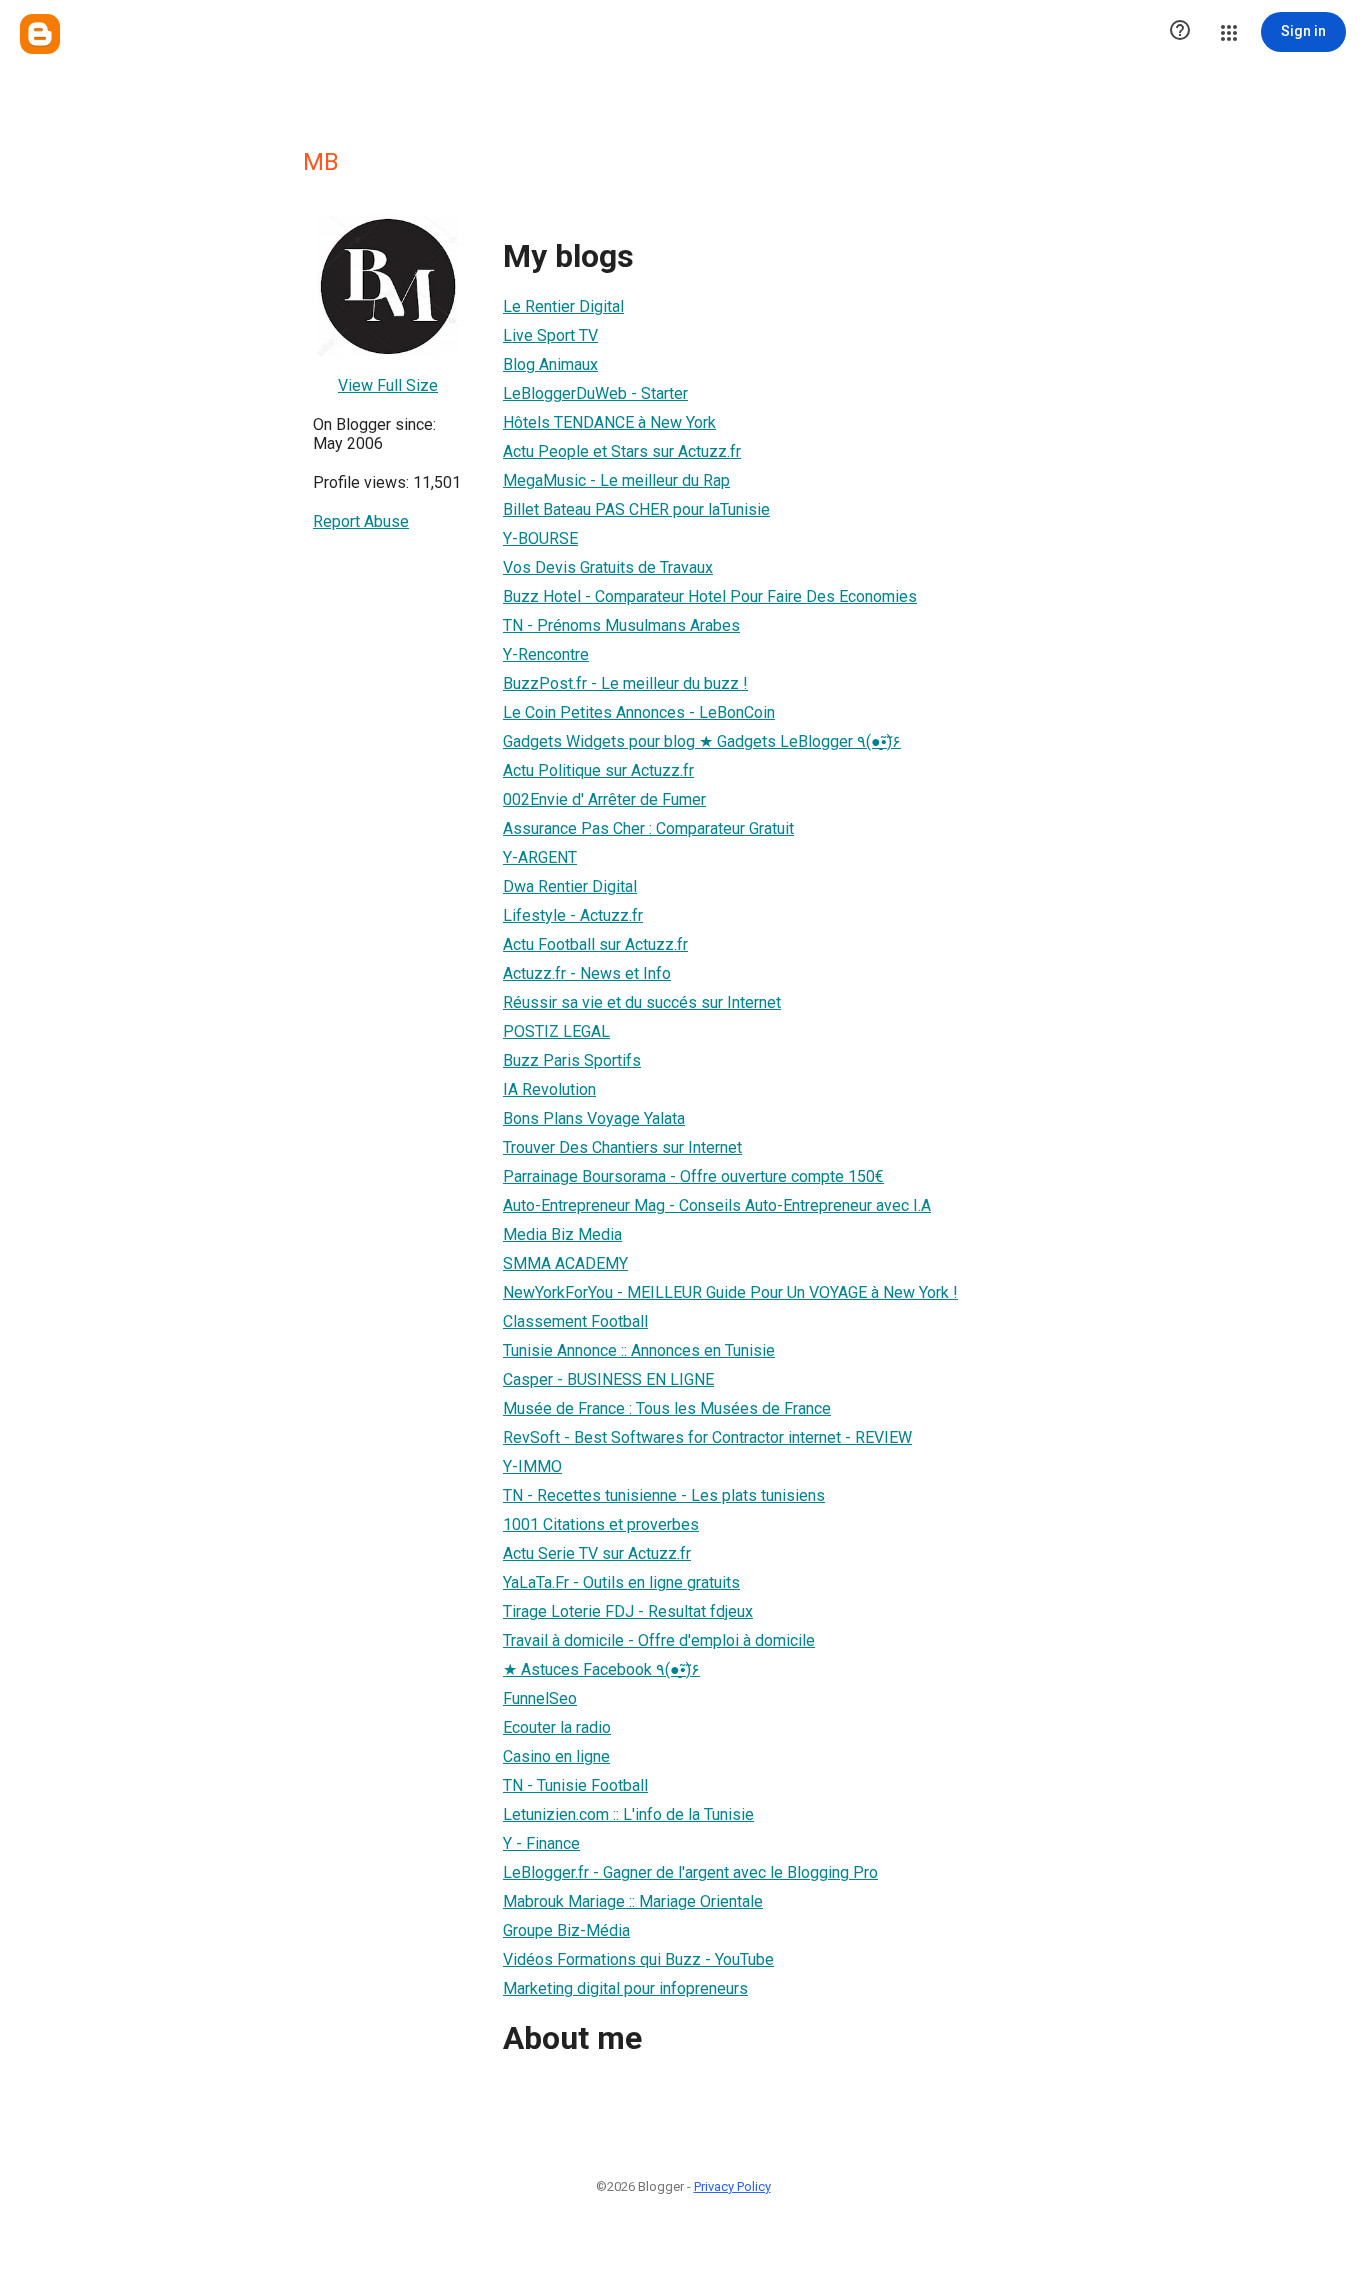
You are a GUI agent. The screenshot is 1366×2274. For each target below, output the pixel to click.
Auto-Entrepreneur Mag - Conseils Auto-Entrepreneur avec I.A (717, 1205)
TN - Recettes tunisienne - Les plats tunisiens (664, 1495)
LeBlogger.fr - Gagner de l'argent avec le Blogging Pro (690, 1872)
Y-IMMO (532, 1466)
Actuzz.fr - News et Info (587, 973)
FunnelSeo (540, 1698)
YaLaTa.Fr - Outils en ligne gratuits (621, 1582)
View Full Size (388, 385)
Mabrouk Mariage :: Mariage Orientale (633, 1901)
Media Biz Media (562, 1234)
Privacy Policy (732, 2186)
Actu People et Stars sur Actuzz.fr (622, 451)
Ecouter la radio (557, 1727)
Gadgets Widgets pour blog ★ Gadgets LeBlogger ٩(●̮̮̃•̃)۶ (702, 741)
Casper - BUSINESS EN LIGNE (608, 1379)
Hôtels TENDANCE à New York (609, 422)
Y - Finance (541, 1843)
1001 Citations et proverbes (601, 1524)
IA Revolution (549, 1089)
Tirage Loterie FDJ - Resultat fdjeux (628, 1611)
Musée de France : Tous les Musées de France (667, 1408)
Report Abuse (361, 521)
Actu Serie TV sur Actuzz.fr (597, 1553)
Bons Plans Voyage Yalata (594, 1118)
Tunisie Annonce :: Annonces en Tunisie (639, 1350)
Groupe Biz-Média (566, 1930)
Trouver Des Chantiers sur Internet (622, 1147)
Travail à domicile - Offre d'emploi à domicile (659, 1640)
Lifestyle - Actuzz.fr (573, 915)
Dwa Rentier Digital (570, 886)
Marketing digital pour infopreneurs (625, 1988)
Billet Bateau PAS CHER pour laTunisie (636, 509)
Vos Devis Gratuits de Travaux (608, 567)
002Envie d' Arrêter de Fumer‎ (604, 799)
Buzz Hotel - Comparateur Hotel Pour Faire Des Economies (710, 596)
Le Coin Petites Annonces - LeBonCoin (639, 712)
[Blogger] (40, 34)
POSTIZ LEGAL (556, 1031)
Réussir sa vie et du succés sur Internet (642, 1002)
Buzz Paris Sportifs (572, 1060)
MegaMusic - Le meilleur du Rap (616, 480)
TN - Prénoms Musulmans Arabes (621, 625)
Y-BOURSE (540, 538)
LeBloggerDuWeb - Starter (595, 393)
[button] (1180, 32)
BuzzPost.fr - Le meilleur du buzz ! (625, 683)
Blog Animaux (550, 364)
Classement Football (575, 1321)
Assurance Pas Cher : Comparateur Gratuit (648, 828)
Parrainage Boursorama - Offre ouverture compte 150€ (693, 1176)
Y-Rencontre (546, 654)
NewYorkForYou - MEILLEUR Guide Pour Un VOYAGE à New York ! (730, 1292)
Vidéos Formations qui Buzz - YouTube (638, 1959)
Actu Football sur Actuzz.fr (595, 944)
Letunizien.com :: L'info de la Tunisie (628, 1814)
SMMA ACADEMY (565, 1263)
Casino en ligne (556, 1756)
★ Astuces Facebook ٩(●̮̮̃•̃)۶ (601, 1669)
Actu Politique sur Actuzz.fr (598, 770)
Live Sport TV (550, 335)
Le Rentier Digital (563, 306)
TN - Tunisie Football (575, 1785)
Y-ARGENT (540, 857)
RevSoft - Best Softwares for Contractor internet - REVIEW (707, 1437)
